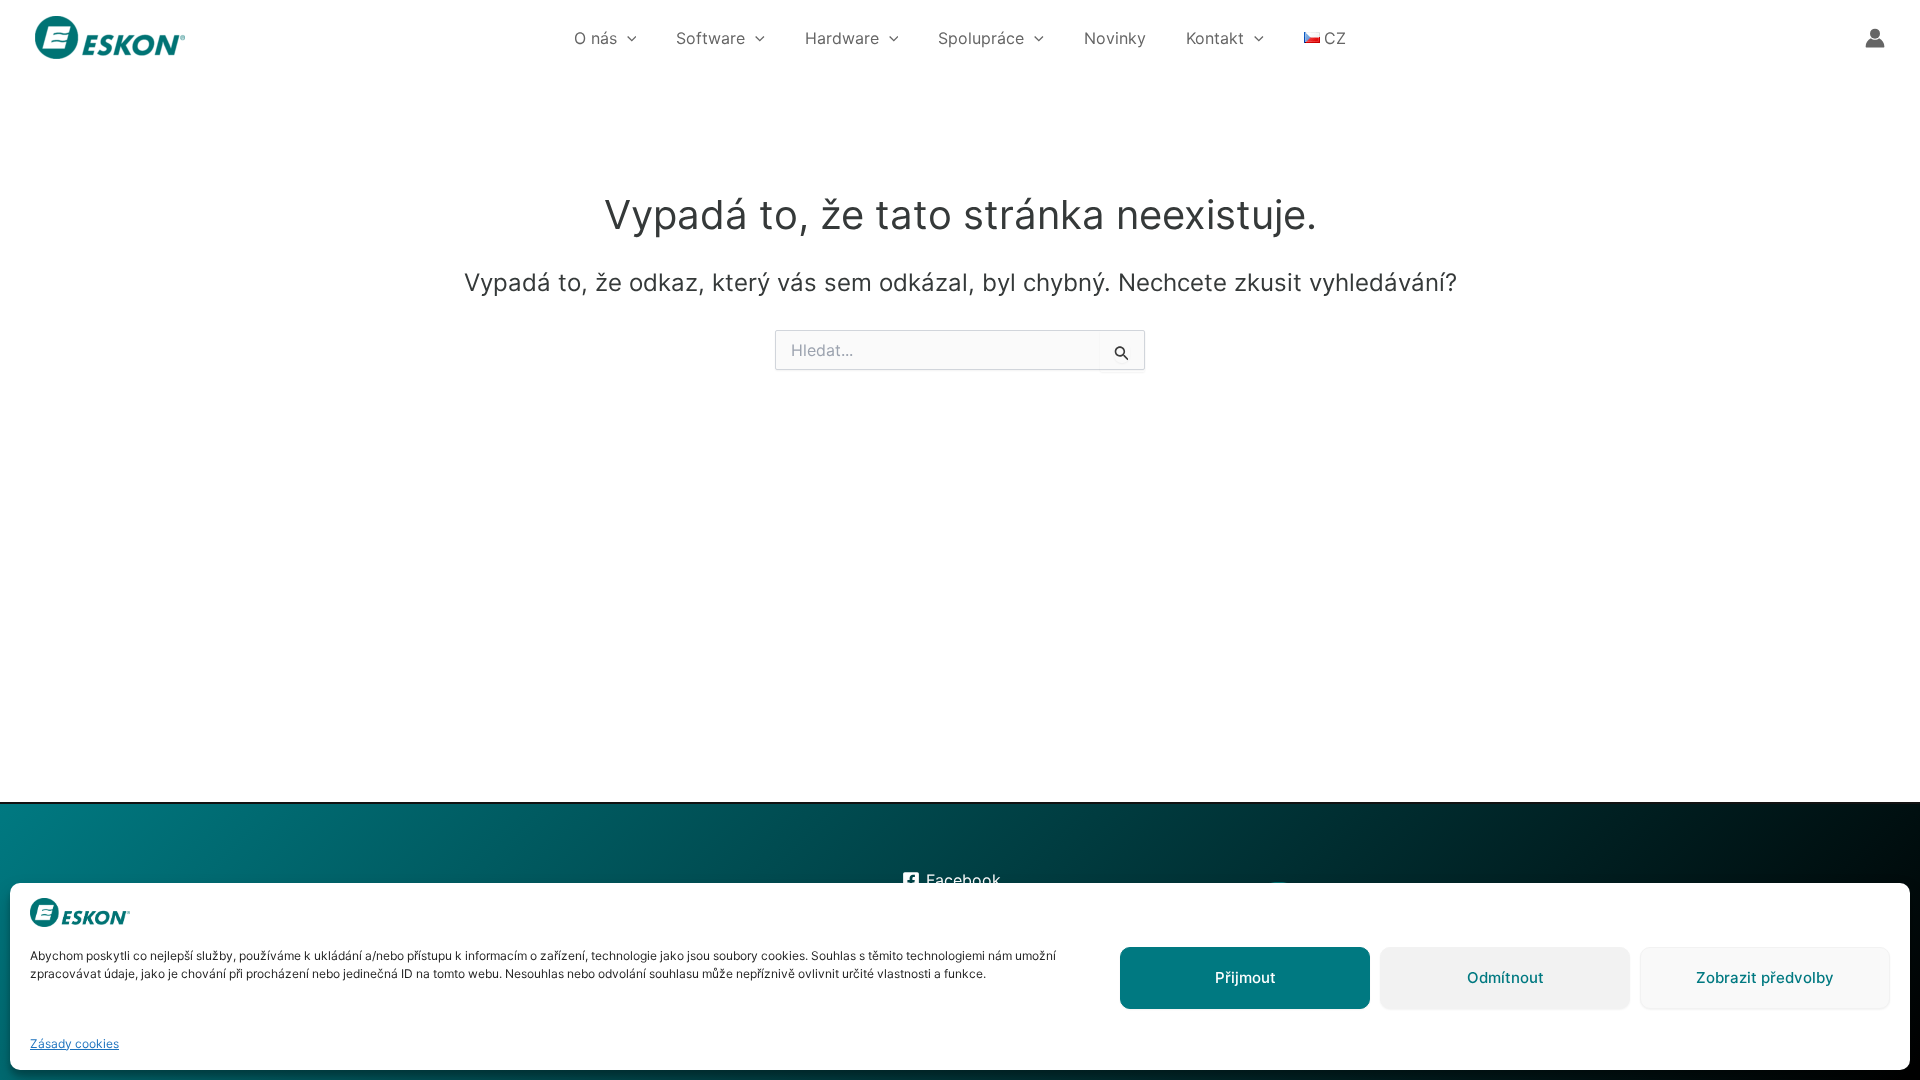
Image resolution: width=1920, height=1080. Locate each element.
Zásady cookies (74, 1043)
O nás (595, 38)
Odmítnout (1505, 977)
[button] (627, 38)
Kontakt (1215, 38)
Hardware (842, 38)
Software (710, 38)
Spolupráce (981, 38)
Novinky (1115, 38)
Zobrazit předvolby (1765, 977)
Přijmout (1245, 977)
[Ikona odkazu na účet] (1875, 38)
